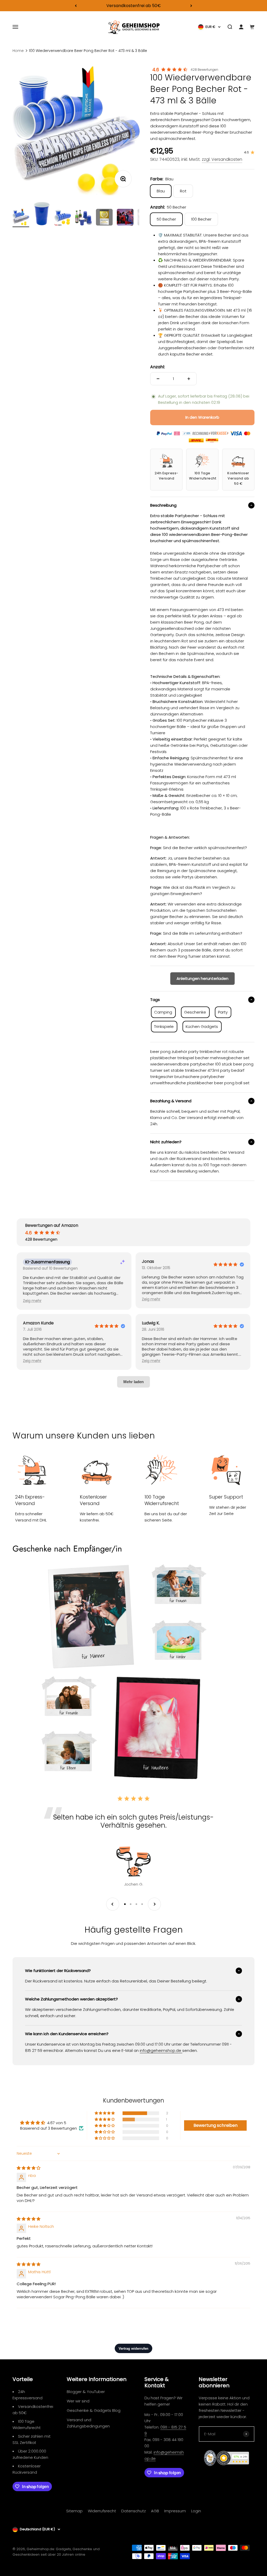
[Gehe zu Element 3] (63, 218)
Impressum (175, 2511)
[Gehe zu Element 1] (21, 218)
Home (18, 51)
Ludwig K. (151, 1323)
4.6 (156, 70)
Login (196, 2511)
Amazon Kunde (38, 1323)
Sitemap (74, 2511)
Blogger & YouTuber (86, 2392)
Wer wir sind (78, 2401)
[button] (32, 1301)
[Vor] (191, 6)
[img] (29, 2168)
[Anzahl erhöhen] (189, 379)
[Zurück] (76, 6)
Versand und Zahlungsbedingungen (88, 2423)
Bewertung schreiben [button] (216, 2125)
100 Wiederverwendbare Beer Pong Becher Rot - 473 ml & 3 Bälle (88, 51)
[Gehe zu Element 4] (83, 218)
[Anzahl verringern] (158, 379)
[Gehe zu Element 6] (125, 218)
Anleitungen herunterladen (202, 978)
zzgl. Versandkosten (222, 159)
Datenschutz (133, 2511)
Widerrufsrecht (102, 2511)
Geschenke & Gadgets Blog (94, 2410)
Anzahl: (157, 367)
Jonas (148, 1262)
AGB (155, 2511)
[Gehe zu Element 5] (104, 218)
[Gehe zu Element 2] (42, 214)
